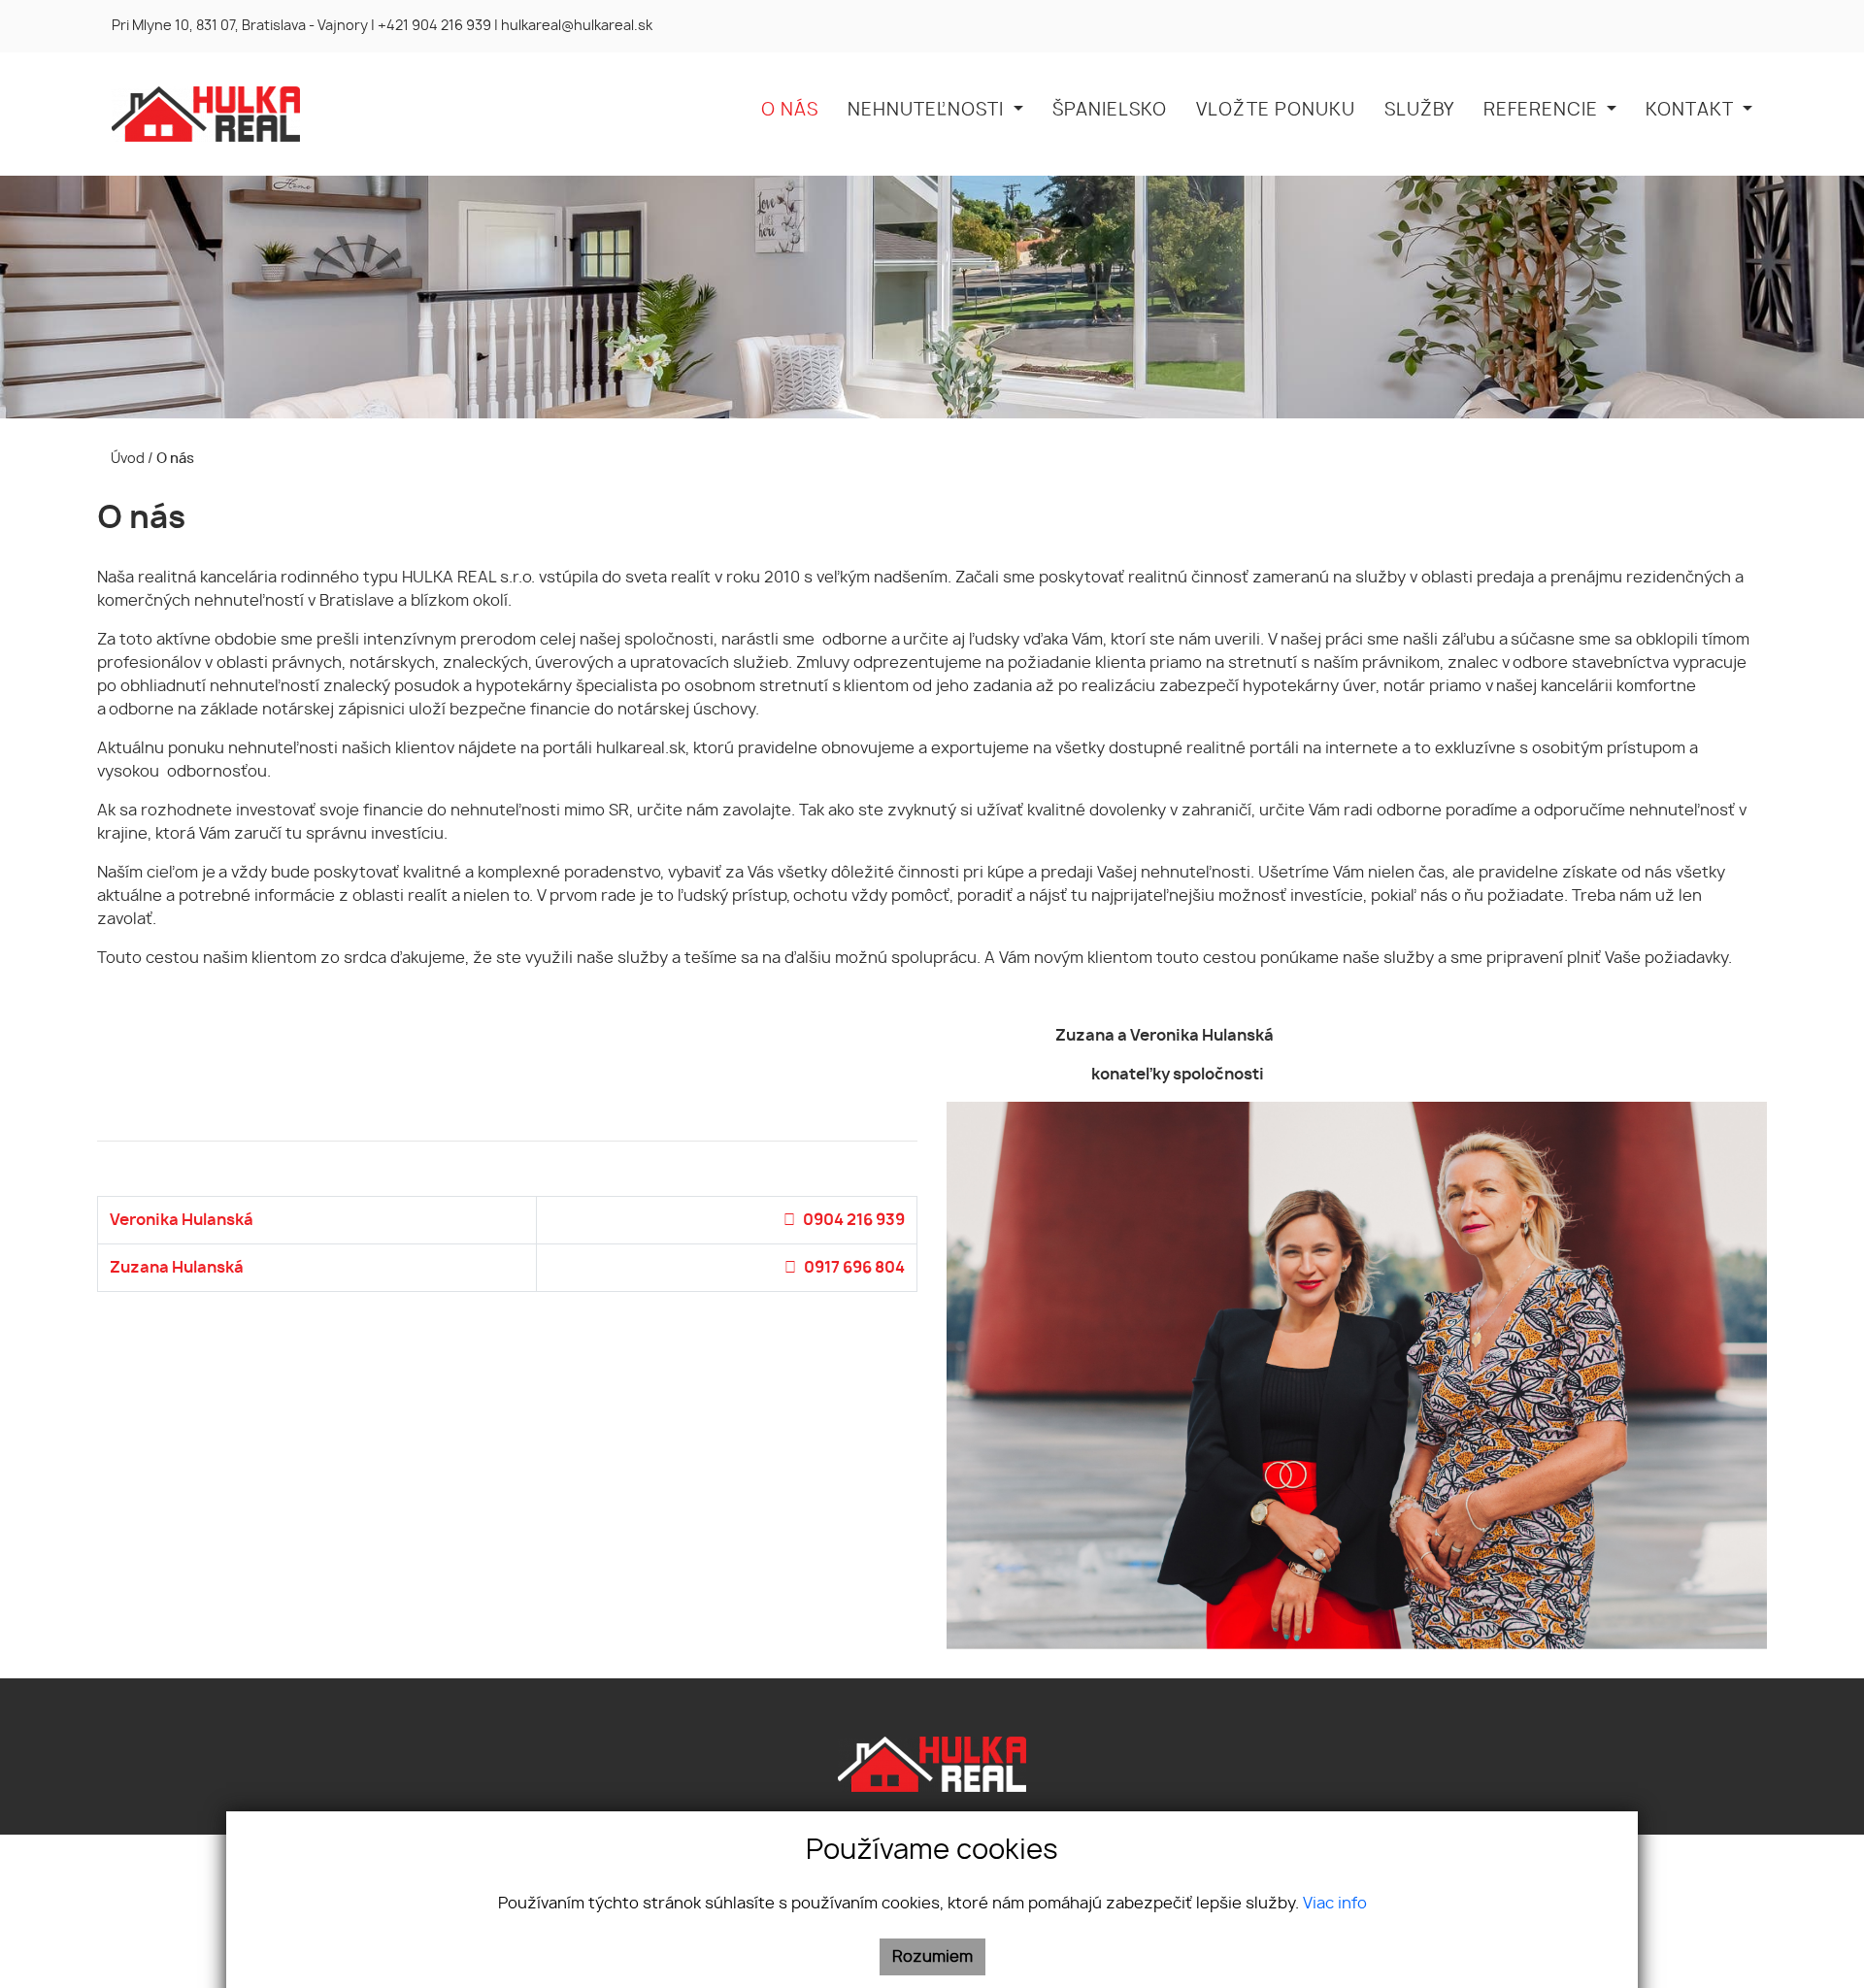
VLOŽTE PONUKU (1276, 111)
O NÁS (790, 111)
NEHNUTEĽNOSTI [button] (928, 111)
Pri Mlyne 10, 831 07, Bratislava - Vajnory (240, 26)
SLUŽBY (1419, 111)
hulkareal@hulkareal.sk (577, 26)
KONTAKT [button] (1692, 111)
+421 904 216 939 (434, 26)
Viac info (1335, 1904)
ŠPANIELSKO (1110, 111)
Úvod (126, 459)
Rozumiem (932, 1957)
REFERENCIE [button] (1543, 111)
